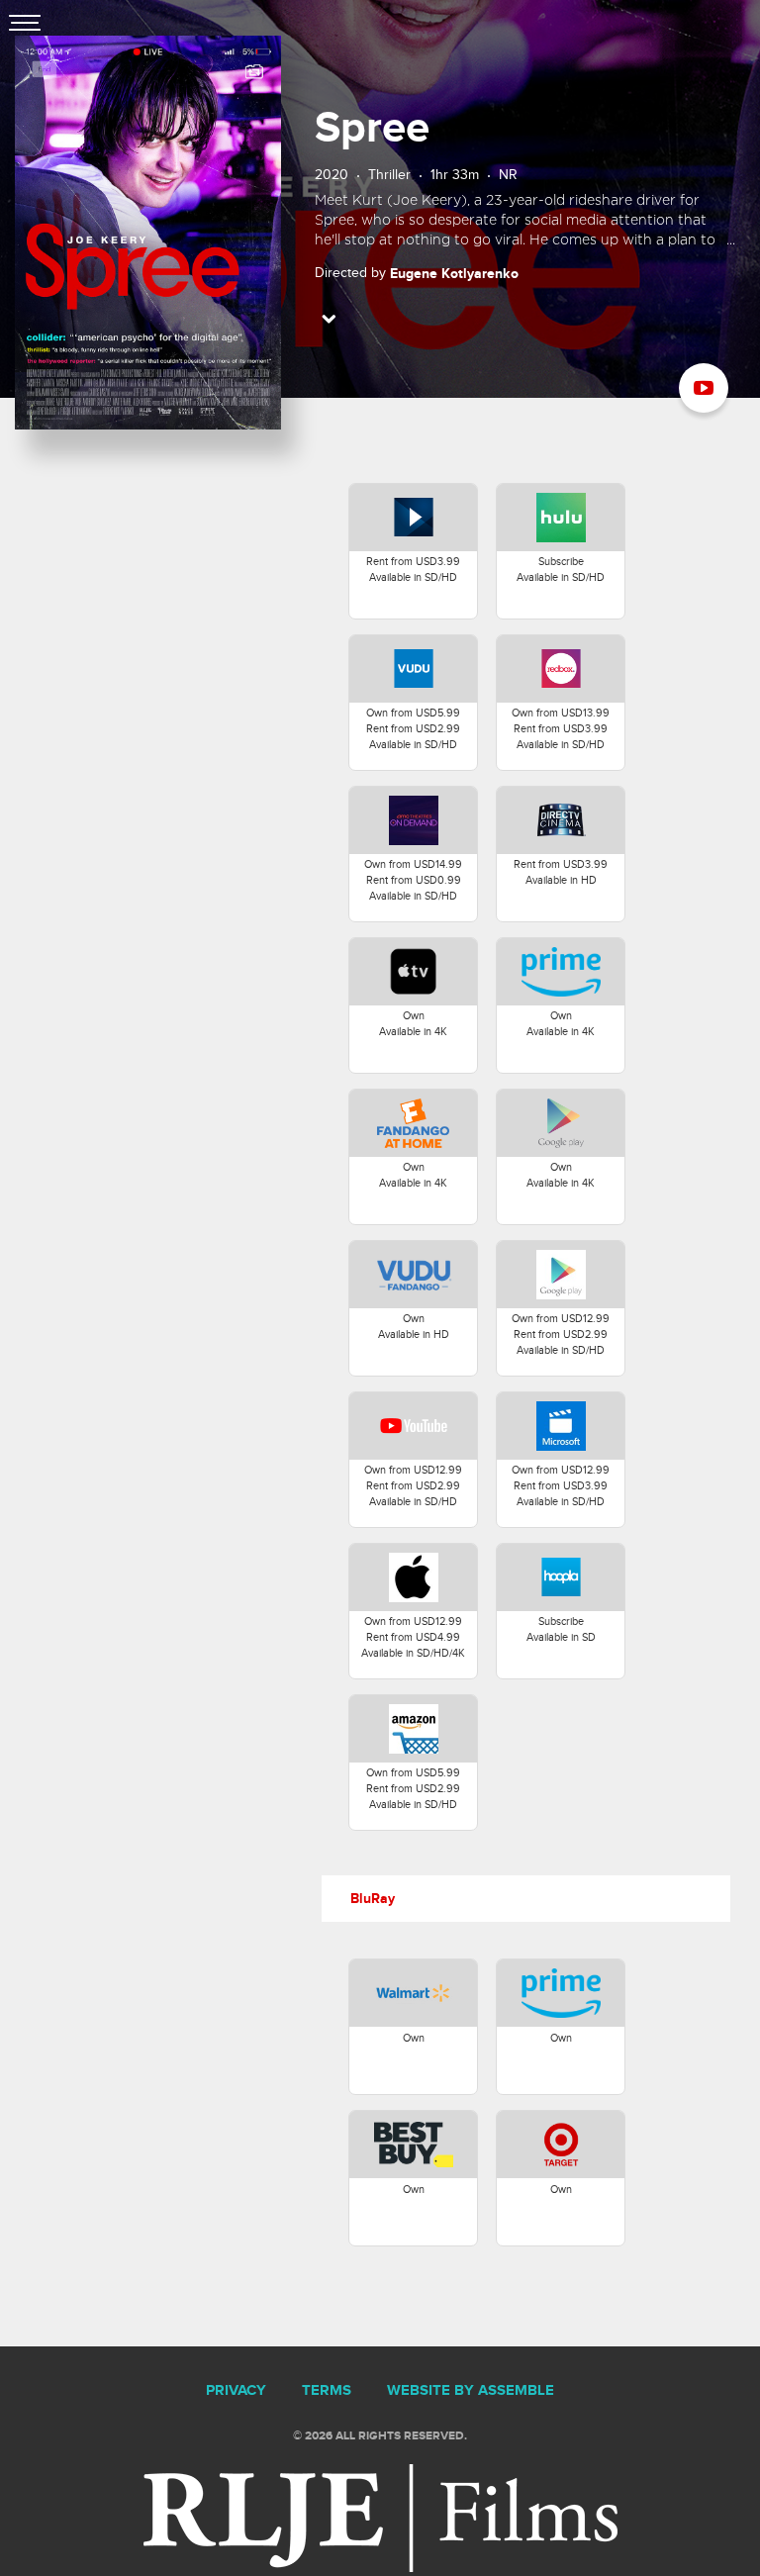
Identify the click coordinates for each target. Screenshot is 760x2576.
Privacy (236, 2391)
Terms (327, 2391)
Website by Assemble (471, 2391)
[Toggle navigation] (25, 25)
